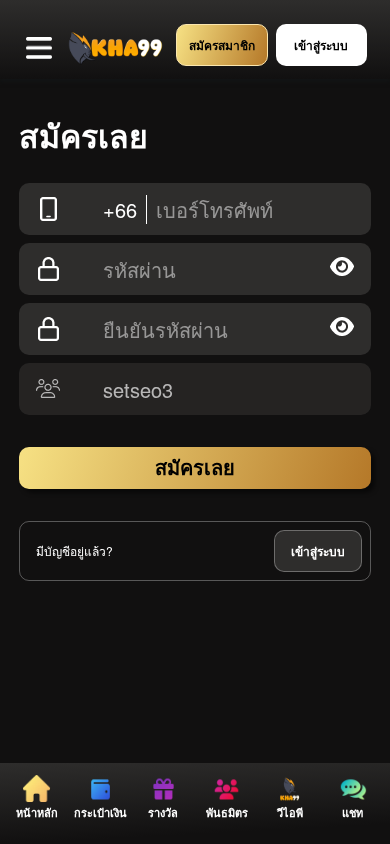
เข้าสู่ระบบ (318, 551)
